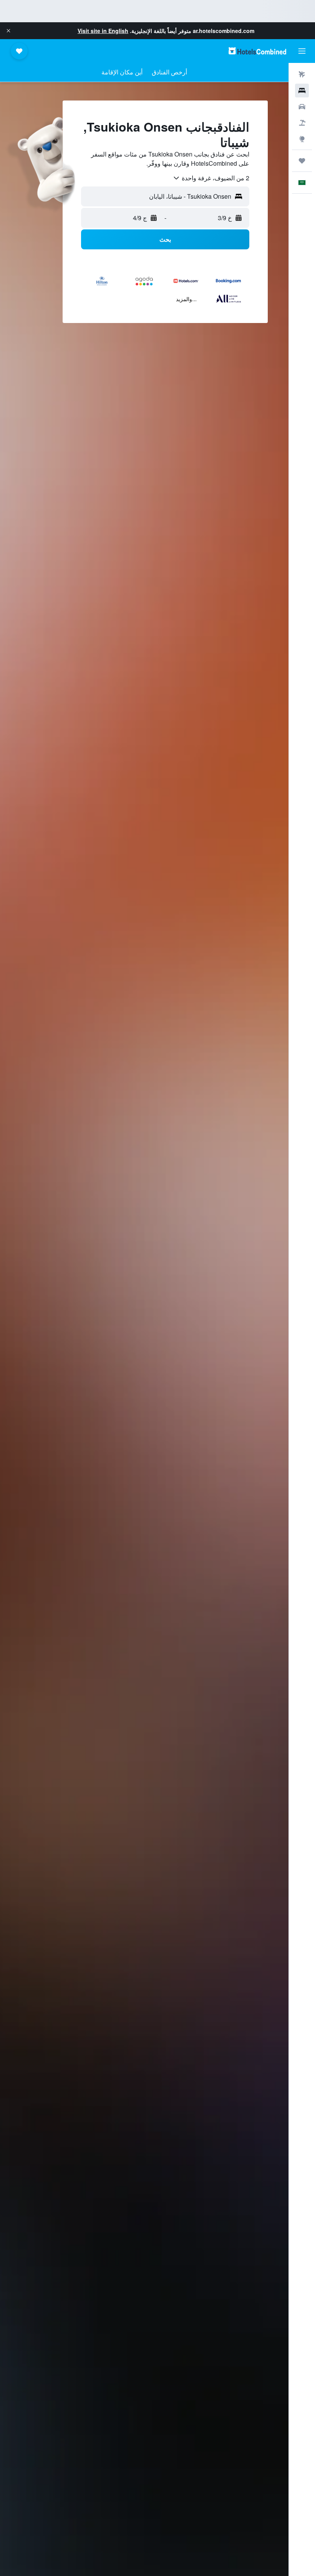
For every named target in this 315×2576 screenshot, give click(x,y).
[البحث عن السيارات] (302, 107)
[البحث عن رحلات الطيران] (302, 74)
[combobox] (211, 178)
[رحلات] (302, 161)
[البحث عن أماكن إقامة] (302, 91)
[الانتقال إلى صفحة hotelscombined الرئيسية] (257, 51)
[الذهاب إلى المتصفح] (302, 139)
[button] (8, 31)
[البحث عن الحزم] (302, 123)
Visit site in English (103, 31)
